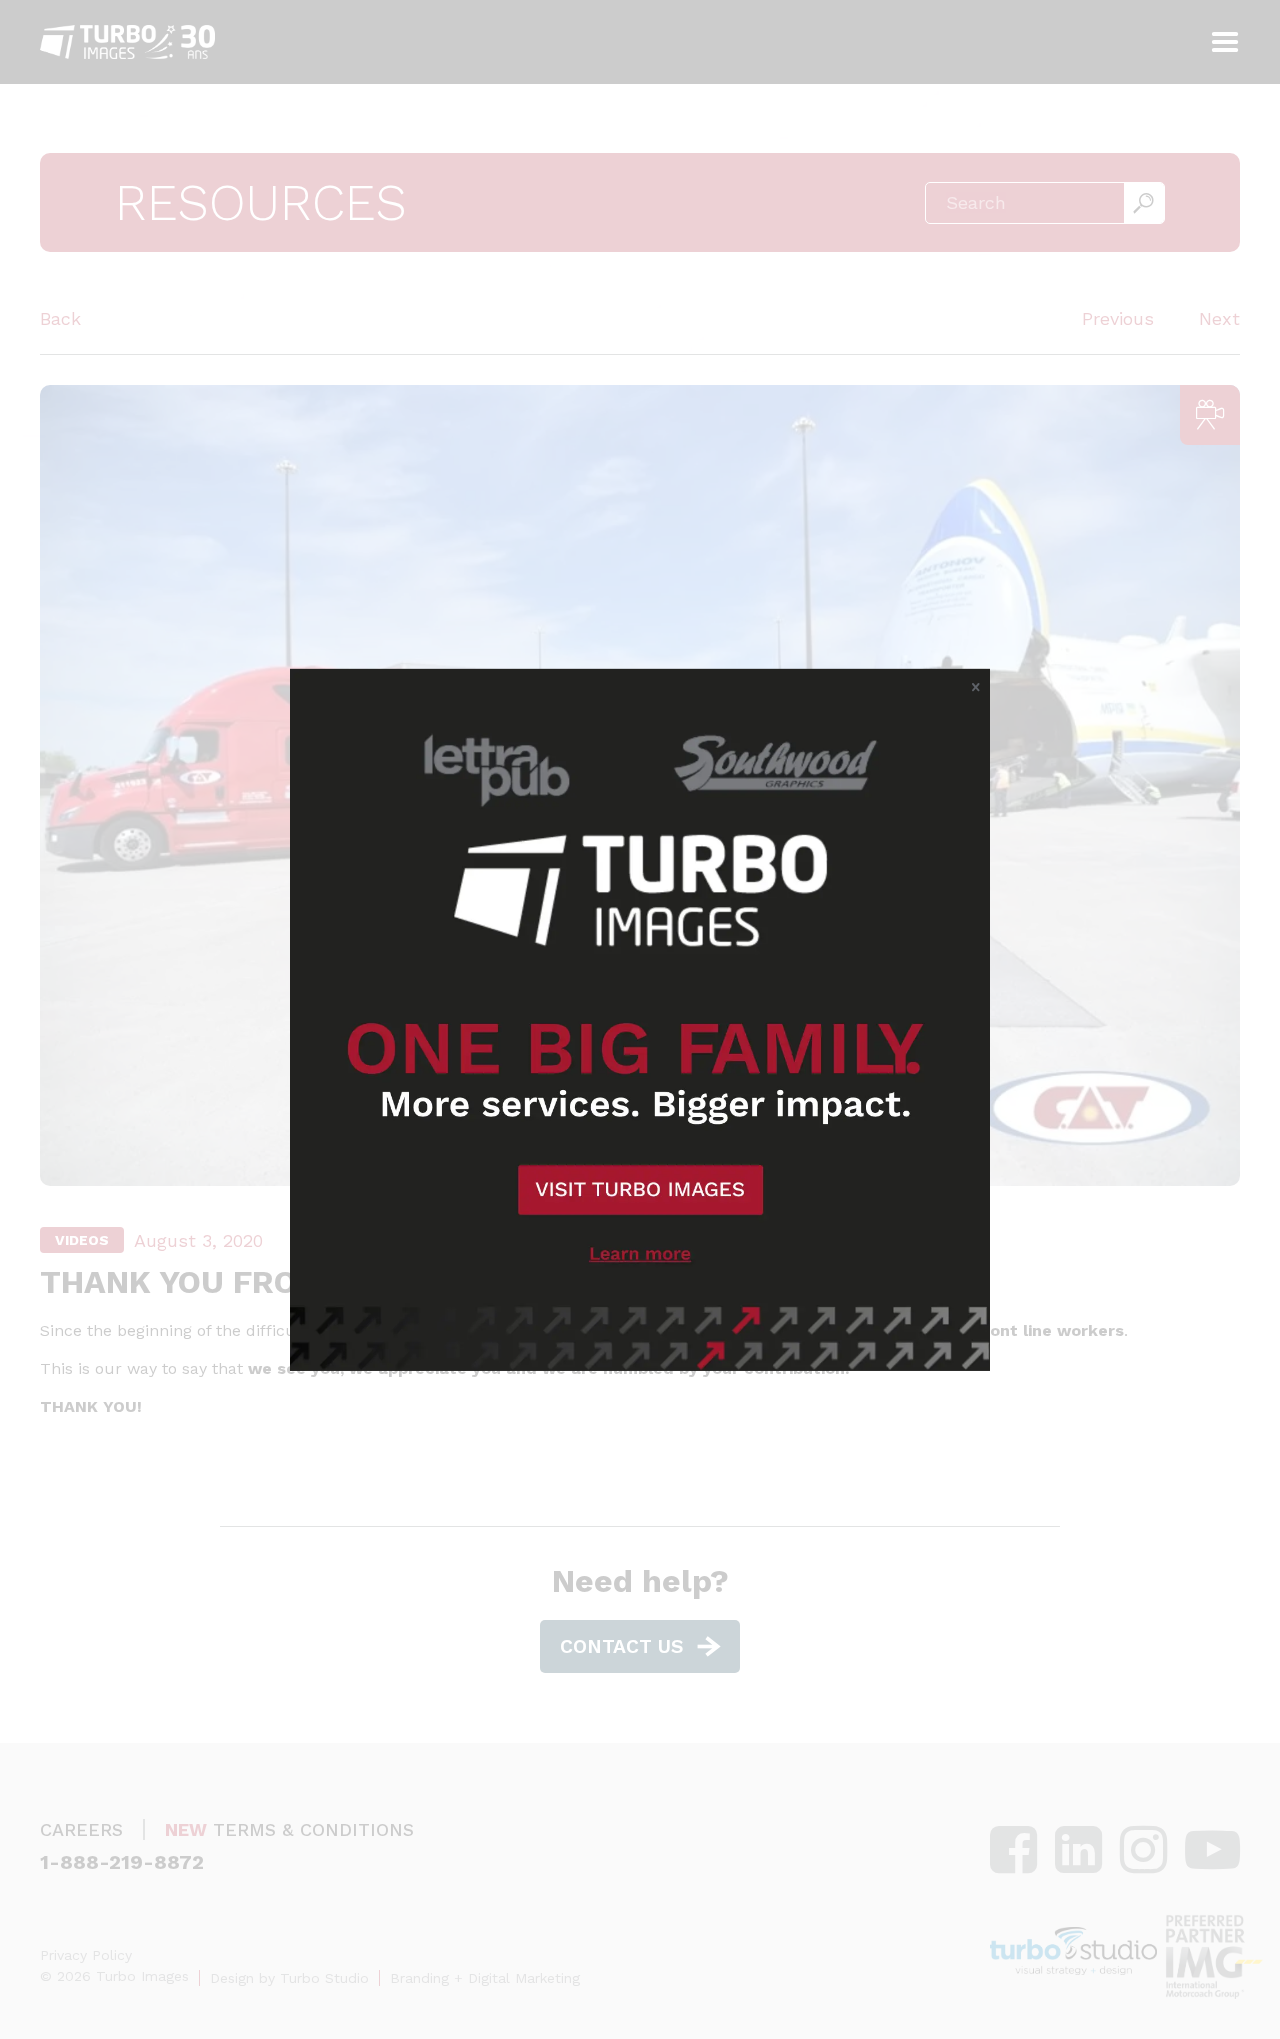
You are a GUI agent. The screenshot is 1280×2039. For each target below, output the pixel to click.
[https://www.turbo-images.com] (640, 1019)
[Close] (976, 687)
